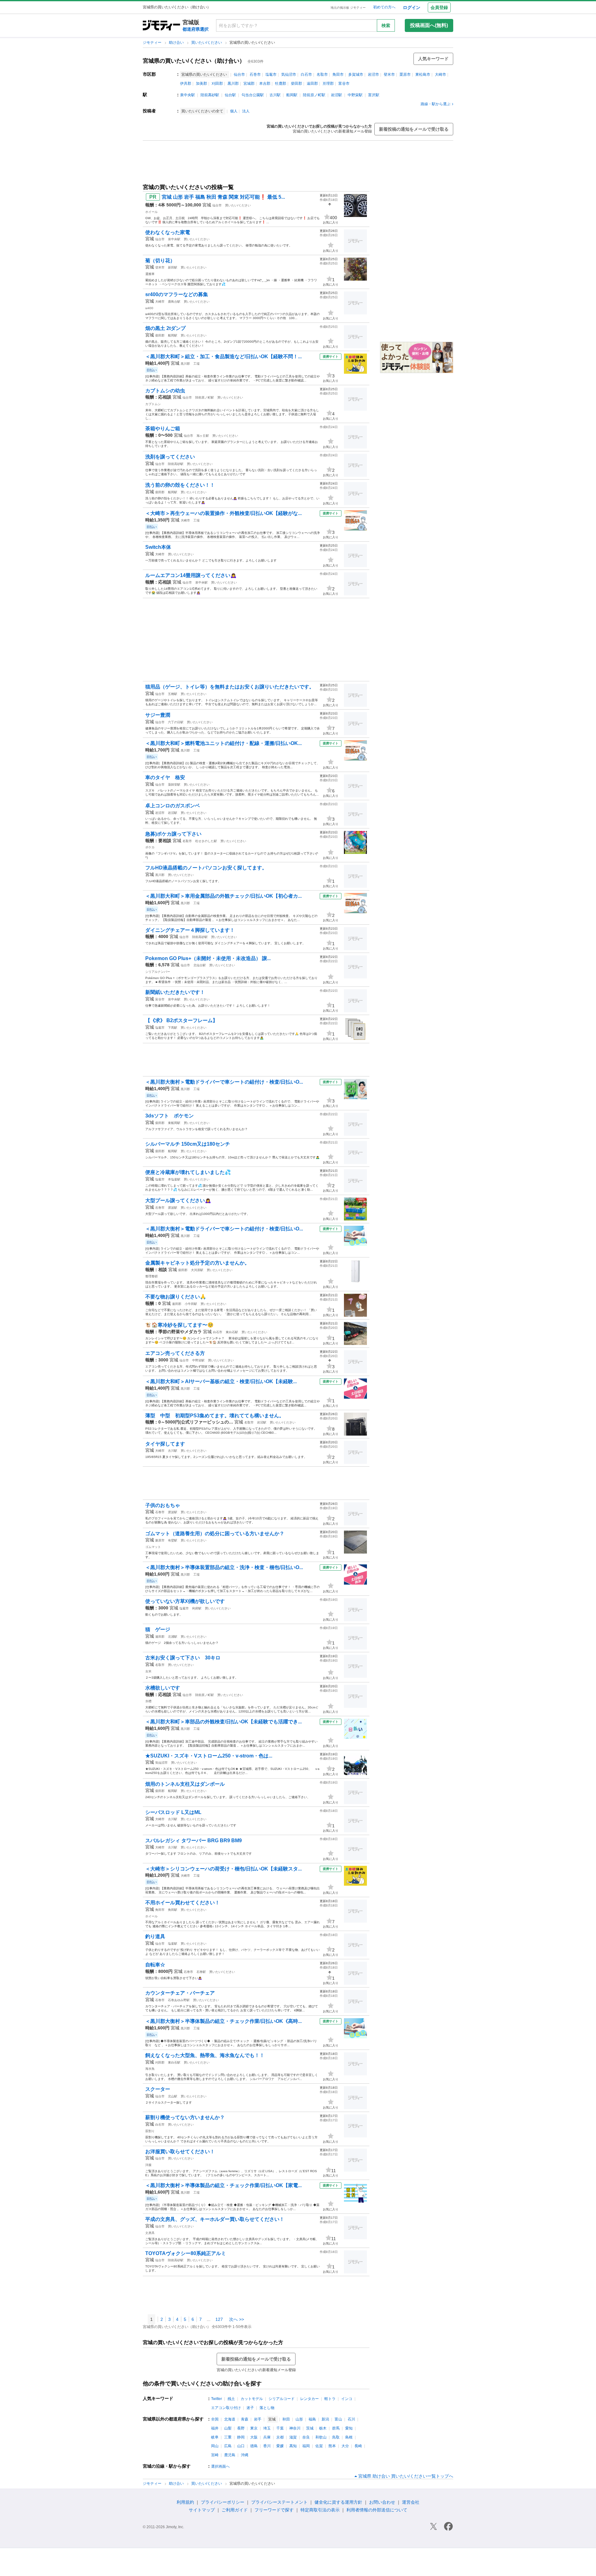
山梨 (228, 2428)
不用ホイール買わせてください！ (183, 1903)
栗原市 (405, 74)
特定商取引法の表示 (320, 2510)
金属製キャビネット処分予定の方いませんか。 (197, 1263)
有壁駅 (173, 1540)
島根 (349, 2437)
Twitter (217, 2399)
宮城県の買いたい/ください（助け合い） (194, 61)
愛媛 (280, 2446)
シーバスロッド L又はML (173, 1812)
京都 (280, 2437)
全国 (215, 2419)
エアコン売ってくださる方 (175, 1353)
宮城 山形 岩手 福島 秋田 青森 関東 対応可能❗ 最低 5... (223, 197)
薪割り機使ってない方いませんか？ (185, 2117)
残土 (231, 2399)
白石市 (306, 74)
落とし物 (267, 2408)
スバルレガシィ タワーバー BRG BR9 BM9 (194, 1841)
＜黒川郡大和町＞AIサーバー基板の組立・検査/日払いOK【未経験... (221, 1381)
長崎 (358, 2446)
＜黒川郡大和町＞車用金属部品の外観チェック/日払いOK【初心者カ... (223, 896)
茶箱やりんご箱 (163, 429)
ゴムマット (153, 1547)
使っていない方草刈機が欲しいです (185, 1601)
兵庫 (267, 2437)
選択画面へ (220, 2466)
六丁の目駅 (176, 722)
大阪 (254, 2437)
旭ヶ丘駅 (203, 436)
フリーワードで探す (274, 2510)
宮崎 (215, 2455)
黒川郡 (233, 83)
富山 (338, 2419)
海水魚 (150, 2069)
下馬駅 (173, 1028)
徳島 (254, 2446)
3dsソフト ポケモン (169, 1116)
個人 (234, 111)
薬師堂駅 (174, 785)
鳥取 (336, 2437)
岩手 (258, 2419)
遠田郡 (312, 83)
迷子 (250, 2408)
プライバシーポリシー (223, 2502)
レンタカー (309, 2399)
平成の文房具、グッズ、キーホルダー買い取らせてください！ (215, 2219)
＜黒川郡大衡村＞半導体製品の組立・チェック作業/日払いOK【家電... (223, 2185)
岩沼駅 (336, 95)
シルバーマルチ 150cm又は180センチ (188, 1144)
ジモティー (153, 43)
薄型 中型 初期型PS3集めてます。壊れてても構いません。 (215, 1416)
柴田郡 (296, 83)
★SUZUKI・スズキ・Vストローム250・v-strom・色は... (209, 1756)
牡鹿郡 (281, 83)
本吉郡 (265, 83)
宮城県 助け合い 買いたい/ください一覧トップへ (406, 2476)
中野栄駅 (355, 95)
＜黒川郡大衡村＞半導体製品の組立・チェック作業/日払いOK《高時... (223, 2021)
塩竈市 (271, 74)
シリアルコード (282, 2399)
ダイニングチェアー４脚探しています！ (190, 930)
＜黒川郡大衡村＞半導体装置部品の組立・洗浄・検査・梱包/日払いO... (224, 1567)
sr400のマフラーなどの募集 (177, 294)
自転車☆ (155, 1965)
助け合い (177, 43)
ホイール (151, 212)
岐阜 (215, 2437)
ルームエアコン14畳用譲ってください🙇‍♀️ (191, 575)
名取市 (322, 74)
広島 (228, 2446)
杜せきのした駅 (206, 841)
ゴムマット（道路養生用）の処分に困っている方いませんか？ (215, 1534)
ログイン (412, 7)
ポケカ (150, 847)
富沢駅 (374, 95)
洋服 (148, 2165)
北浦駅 (173, 1637)
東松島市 (423, 74)
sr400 (149, 308)
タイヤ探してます (165, 1444)
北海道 (230, 2419)
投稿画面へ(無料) (429, 25)
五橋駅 (173, 694)
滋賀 (293, 2437)
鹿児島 (230, 2455)
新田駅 (173, 267)
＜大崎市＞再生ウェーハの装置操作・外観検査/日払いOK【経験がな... (223, 513)
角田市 (338, 74)
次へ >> (237, 2319)
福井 (215, 2428)
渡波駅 (173, 1208)
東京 (254, 2428)
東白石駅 (232, 1332)
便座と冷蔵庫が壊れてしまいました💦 (188, 1172)
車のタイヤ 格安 (165, 777)
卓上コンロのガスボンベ (173, 806)
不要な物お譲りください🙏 (176, 1297)
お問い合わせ (382, 2502)
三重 (228, 2437)
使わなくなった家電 (168, 232)
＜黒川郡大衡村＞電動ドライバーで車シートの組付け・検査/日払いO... (224, 1082)
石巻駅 (201, 1972)
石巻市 (255, 74)
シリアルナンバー (158, 972)
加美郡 (201, 83)
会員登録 (439, 7)
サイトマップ (202, 2510)
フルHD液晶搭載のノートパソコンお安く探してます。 (206, 868)
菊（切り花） (160, 261)
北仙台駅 (200, 965)
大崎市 (440, 74)
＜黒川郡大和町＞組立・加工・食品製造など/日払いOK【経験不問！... (223, 356)
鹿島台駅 (174, 302)
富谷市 (344, 83)
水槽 (148, 1701)
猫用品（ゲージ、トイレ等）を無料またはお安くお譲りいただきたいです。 (230, 687)
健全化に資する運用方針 (338, 2502)
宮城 (207, 205)
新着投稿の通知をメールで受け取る (414, 129)
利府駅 (197, 1608)
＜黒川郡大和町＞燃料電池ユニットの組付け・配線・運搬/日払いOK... (223, 743)
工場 (196, 364)
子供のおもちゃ (163, 1505)
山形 (299, 2419)
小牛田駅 (191, 1304)
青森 (245, 2419)
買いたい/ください (207, 43)
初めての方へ (384, 7)
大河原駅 (197, 1270)
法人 (246, 111)
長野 (241, 2428)
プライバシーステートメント (279, 2502)
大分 (345, 2446)
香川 (267, 2446)
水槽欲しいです (163, 1688)
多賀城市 (356, 74)
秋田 (286, 2419)
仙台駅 (230, 95)
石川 (351, 2419)
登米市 (389, 74)
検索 (386, 25)
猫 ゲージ (158, 1629)
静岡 (241, 2437)
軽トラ (330, 2399)
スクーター (158, 2089)
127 (219, 2319)
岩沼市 (373, 74)
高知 (293, 2446)
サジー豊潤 (158, 715)
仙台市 (239, 74)
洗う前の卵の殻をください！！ (180, 485)
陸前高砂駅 (210, 95)
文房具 (150, 2233)
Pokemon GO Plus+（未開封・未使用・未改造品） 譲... (208, 958)
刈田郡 (217, 83)
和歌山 (321, 2437)
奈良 (306, 2437)
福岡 (306, 2446)
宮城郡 (249, 83)
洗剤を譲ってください (170, 457)
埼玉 (267, 2428)
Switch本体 (158, 547)
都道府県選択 (196, 29)
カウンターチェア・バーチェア (180, 1993)
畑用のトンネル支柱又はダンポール (185, 1784)
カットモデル (252, 2399)
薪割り (150, 2131)
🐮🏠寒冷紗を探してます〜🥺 (179, 1325)
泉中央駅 (187, 95)
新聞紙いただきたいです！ (175, 992)
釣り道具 (155, 1936)
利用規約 (185, 2502)
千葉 (280, 2428)
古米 (148, 1671)
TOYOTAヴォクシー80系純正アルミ (186, 2253)
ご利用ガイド (235, 2510)
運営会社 (411, 2502)
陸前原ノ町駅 (314, 95)
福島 (312, 2419)
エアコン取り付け (226, 2408)
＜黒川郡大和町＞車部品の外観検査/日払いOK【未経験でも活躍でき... (223, 1722)
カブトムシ (153, 404)
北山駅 (173, 2096)
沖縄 (245, 2455)
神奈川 (295, 2428)
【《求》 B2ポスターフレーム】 (181, 1020)
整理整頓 (151, 1276)
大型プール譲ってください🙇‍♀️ (178, 1200)
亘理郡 (328, 83)
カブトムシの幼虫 (165, 391)
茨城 (310, 2428)
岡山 (215, 2446)
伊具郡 (186, 83)
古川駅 (275, 95)
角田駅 (173, 1910)
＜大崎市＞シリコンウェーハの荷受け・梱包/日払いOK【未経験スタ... (223, 1869)
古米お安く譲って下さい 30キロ (183, 1658)
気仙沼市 (289, 74)
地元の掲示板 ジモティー (348, 8)
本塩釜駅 (174, 1179)
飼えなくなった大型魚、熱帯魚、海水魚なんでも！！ (205, 2055)
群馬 (336, 2428)
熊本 (332, 2446)
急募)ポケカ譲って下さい (173, 834)
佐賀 (319, 2446)
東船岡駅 (174, 1123)
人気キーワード (433, 59)
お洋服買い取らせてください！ (180, 2152)
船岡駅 (292, 95)
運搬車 (150, 274)
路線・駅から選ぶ (436, 104)
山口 (241, 2446)
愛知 (349, 2428)
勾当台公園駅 (253, 95)
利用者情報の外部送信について (377, 2510)
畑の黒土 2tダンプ (165, 328)
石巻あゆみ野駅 (179, 2000)
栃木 (323, 2428)
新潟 (325, 2419)
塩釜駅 (173, 1944)
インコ (347, 2399)
